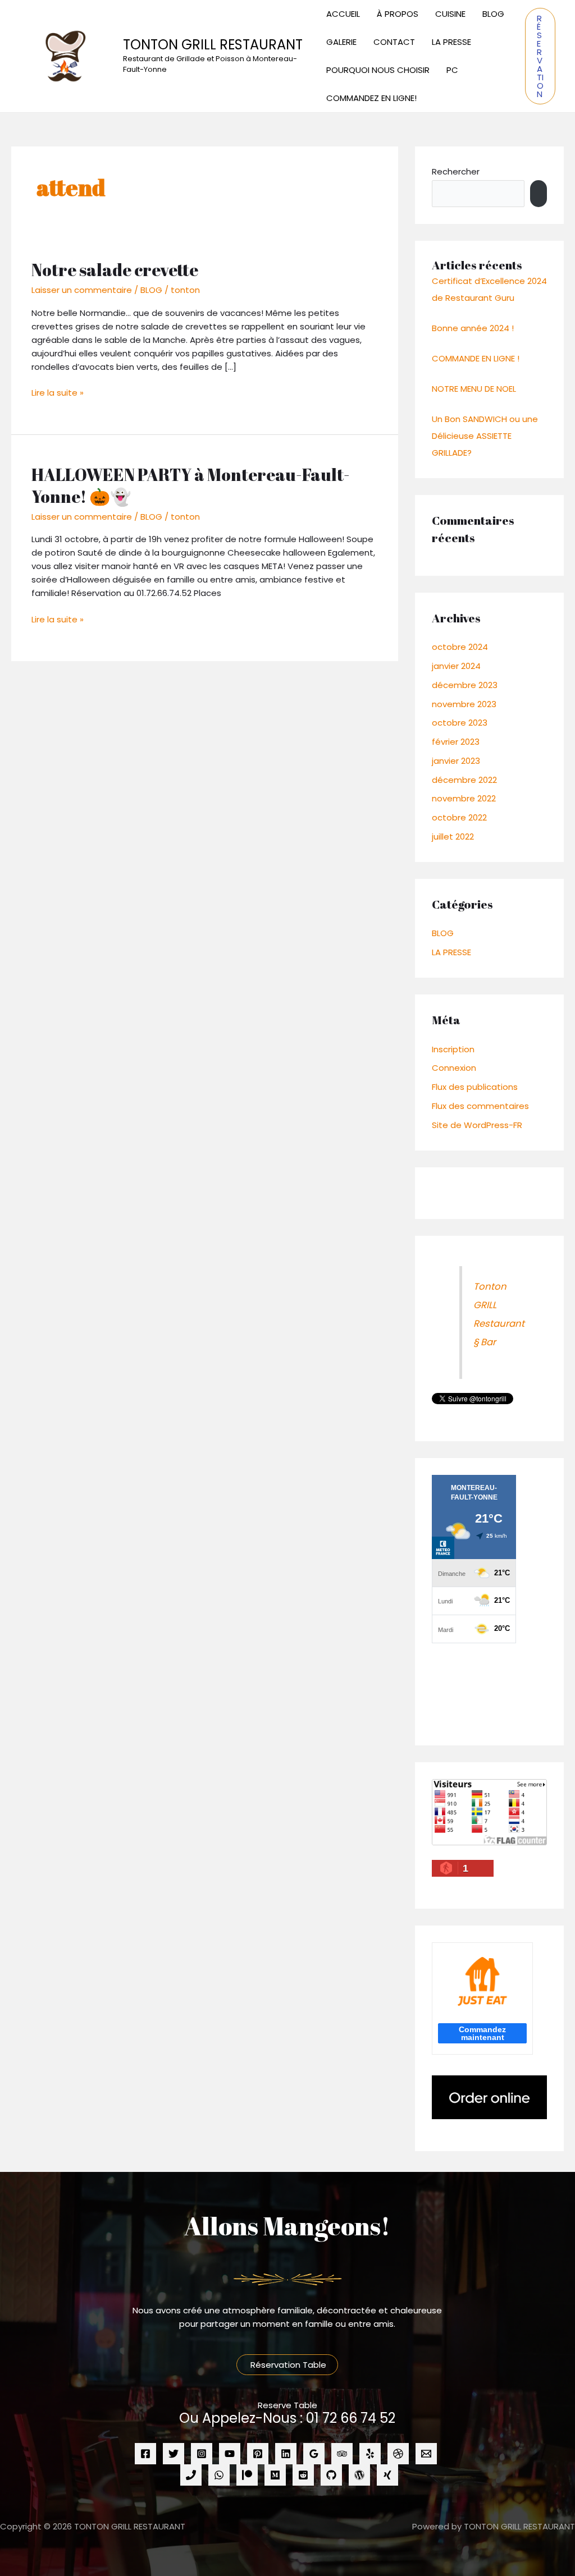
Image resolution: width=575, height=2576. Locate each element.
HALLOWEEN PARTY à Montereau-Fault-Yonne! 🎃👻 (191, 485)
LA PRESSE (451, 42)
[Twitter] (174, 2454)
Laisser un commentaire (82, 290)
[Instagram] (202, 2454)
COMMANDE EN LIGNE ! (476, 358)
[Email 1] (426, 2454)
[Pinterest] (258, 2454)
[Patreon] (247, 2475)
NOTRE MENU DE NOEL (474, 389)
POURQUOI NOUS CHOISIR (378, 70)
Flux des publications (475, 1087)
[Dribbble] (398, 2454)
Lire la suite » (58, 392)
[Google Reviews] (314, 2454)
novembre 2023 (464, 704)
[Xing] (387, 2475)
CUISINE (450, 14)
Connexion (454, 1068)
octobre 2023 (460, 723)
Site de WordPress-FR (477, 1125)
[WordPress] (359, 2475)
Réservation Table (287, 2365)
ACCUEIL (343, 14)
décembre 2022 (464, 780)
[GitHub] (331, 2475)
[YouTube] (230, 2454)
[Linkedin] (286, 2454)
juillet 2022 (453, 836)
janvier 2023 (456, 761)
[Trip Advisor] (342, 2454)
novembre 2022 (464, 798)
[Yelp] (370, 2454)
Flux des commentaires (480, 1106)
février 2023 (456, 742)
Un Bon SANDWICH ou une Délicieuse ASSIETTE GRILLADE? (485, 436)
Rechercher (456, 171)
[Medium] (275, 2475)
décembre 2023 (465, 685)
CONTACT (394, 42)
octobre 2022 (459, 817)
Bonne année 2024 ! (473, 328)
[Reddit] (303, 2475)
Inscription (453, 1049)
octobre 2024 (460, 647)
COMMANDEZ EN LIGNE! (371, 98)
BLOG (493, 14)
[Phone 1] (191, 2475)
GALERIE (341, 42)
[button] (540, 56)
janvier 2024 (456, 666)
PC (452, 70)
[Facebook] (145, 2454)
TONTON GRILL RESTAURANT (213, 45)
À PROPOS (398, 14)
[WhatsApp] (219, 2475)
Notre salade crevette (115, 270)
